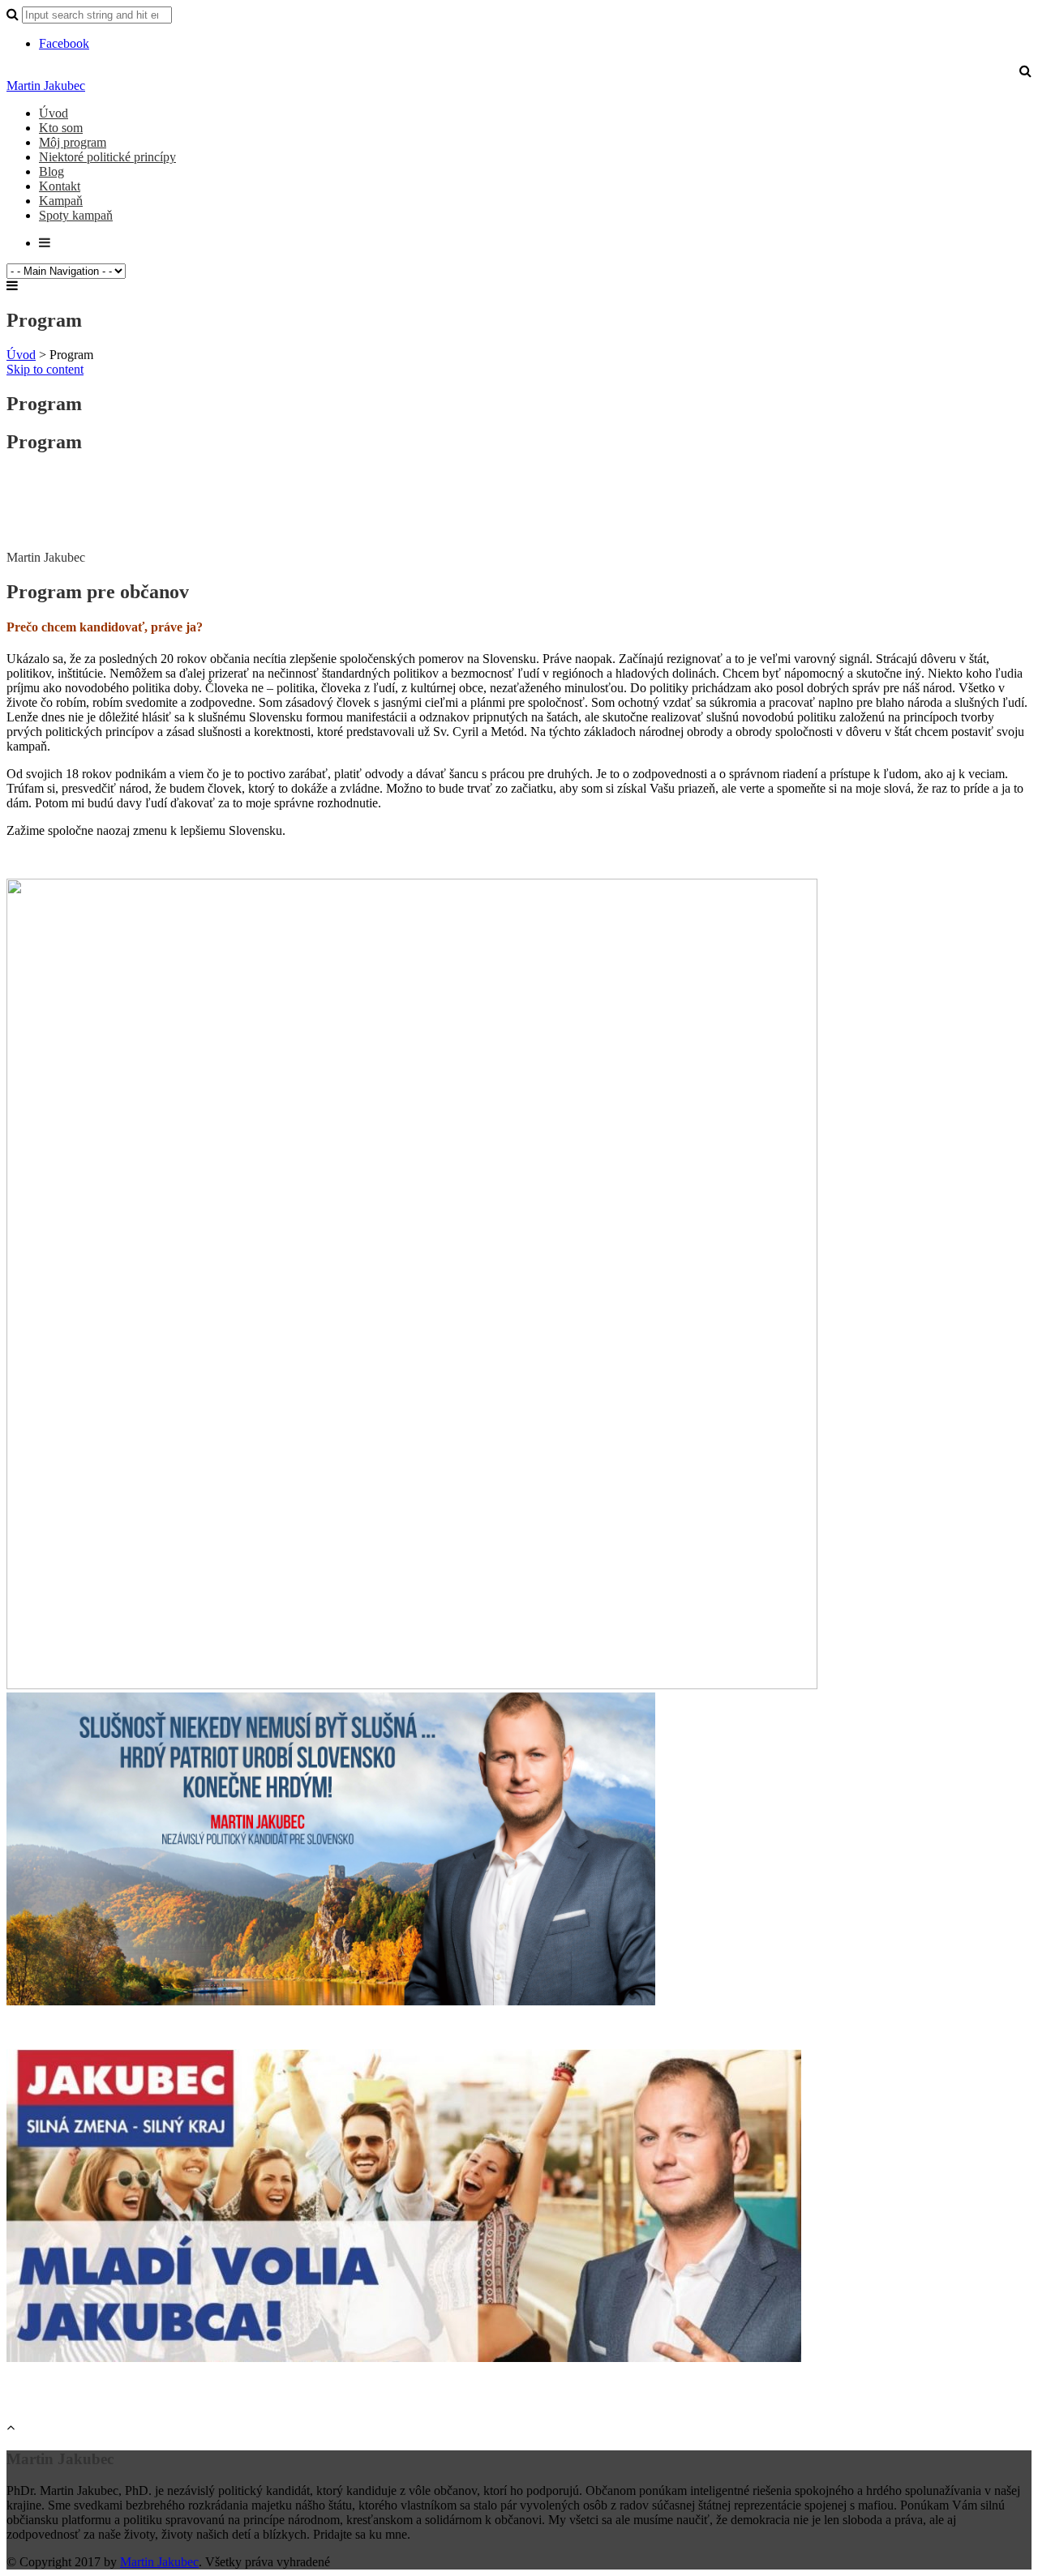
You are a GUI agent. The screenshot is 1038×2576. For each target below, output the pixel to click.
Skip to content (45, 369)
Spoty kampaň (76, 215)
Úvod (54, 113)
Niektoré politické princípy (107, 157)
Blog (51, 171)
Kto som (61, 128)
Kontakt (60, 186)
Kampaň (61, 201)
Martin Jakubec (46, 86)
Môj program (73, 142)
